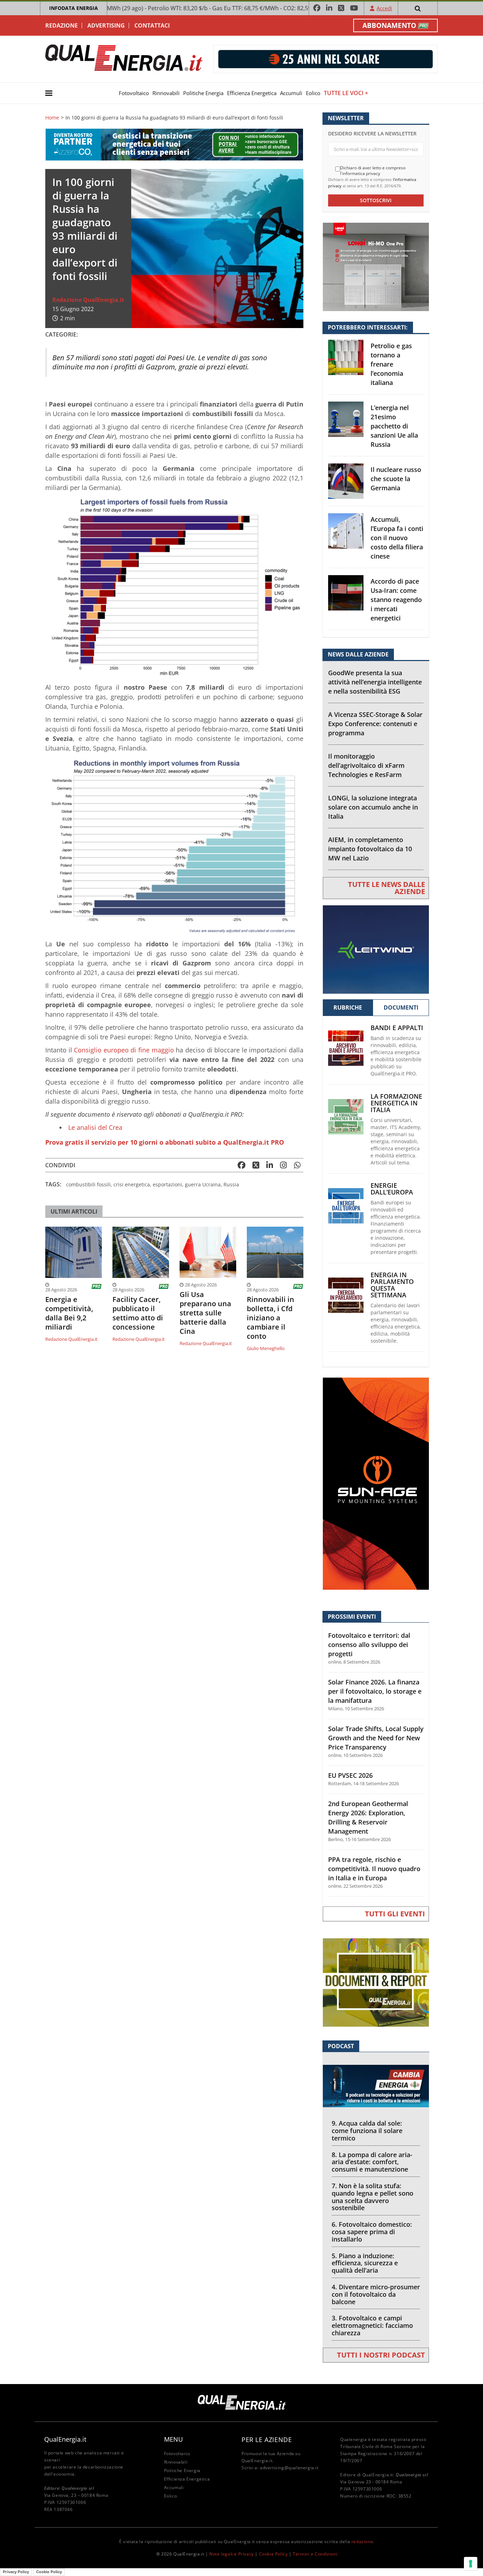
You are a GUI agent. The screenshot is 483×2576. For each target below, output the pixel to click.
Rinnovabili (166, 93)
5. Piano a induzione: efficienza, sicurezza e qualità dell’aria (365, 2263)
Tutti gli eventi (395, 1914)
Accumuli (291, 93)
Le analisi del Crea (95, 1127)
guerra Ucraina (203, 1184)
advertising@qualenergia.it (289, 2468)
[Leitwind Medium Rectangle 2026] (376, 949)
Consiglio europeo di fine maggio (124, 1050)
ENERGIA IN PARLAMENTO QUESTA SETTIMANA (392, 1285)
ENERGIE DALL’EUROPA (392, 1189)
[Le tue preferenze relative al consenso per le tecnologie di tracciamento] (471, 2564)
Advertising (106, 25)
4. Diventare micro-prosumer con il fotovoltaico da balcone (376, 2294)
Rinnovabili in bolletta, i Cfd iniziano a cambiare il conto (270, 1318)
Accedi (384, 8)
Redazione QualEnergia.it (88, 300)
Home (52, 118)
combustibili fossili (88, 1184)
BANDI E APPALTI (397, 1028)
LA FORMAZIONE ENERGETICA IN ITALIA (396, 1103)
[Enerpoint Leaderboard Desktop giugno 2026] (325, 59)
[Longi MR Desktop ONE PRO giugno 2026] (376, 266)
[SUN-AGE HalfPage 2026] (376, 1483)
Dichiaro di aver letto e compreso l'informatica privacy (373, 171)
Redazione (62, 25)
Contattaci (152, 25)
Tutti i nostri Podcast (381, 2355)
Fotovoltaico (134, 93)
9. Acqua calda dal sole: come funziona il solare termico (367, 2131)
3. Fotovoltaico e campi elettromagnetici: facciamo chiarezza (372, 2325)
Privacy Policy (16, 2572)
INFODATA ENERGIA (74, 8)
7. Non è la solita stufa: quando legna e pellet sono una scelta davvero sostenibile (373, 2197)
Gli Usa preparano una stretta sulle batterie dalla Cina (205, 1313)
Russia (231, 1184)
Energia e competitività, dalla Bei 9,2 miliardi (69, 1313)
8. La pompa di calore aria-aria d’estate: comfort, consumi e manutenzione (372, 2162)
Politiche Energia (203, 93)
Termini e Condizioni (315, 2554)
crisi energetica (132, 1184)
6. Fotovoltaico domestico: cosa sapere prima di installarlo (372, 2232)
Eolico (313, 93)
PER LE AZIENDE (267, 2440)
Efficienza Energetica (252, 93)
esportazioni (167, 1184)
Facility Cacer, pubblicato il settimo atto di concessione (138, 1313)
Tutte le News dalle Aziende (386, 888)
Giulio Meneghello (266, 1348)
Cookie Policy (273, 2554)
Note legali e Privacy (232, 2554)
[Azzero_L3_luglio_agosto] (174, 144)
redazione (362, 2542)
